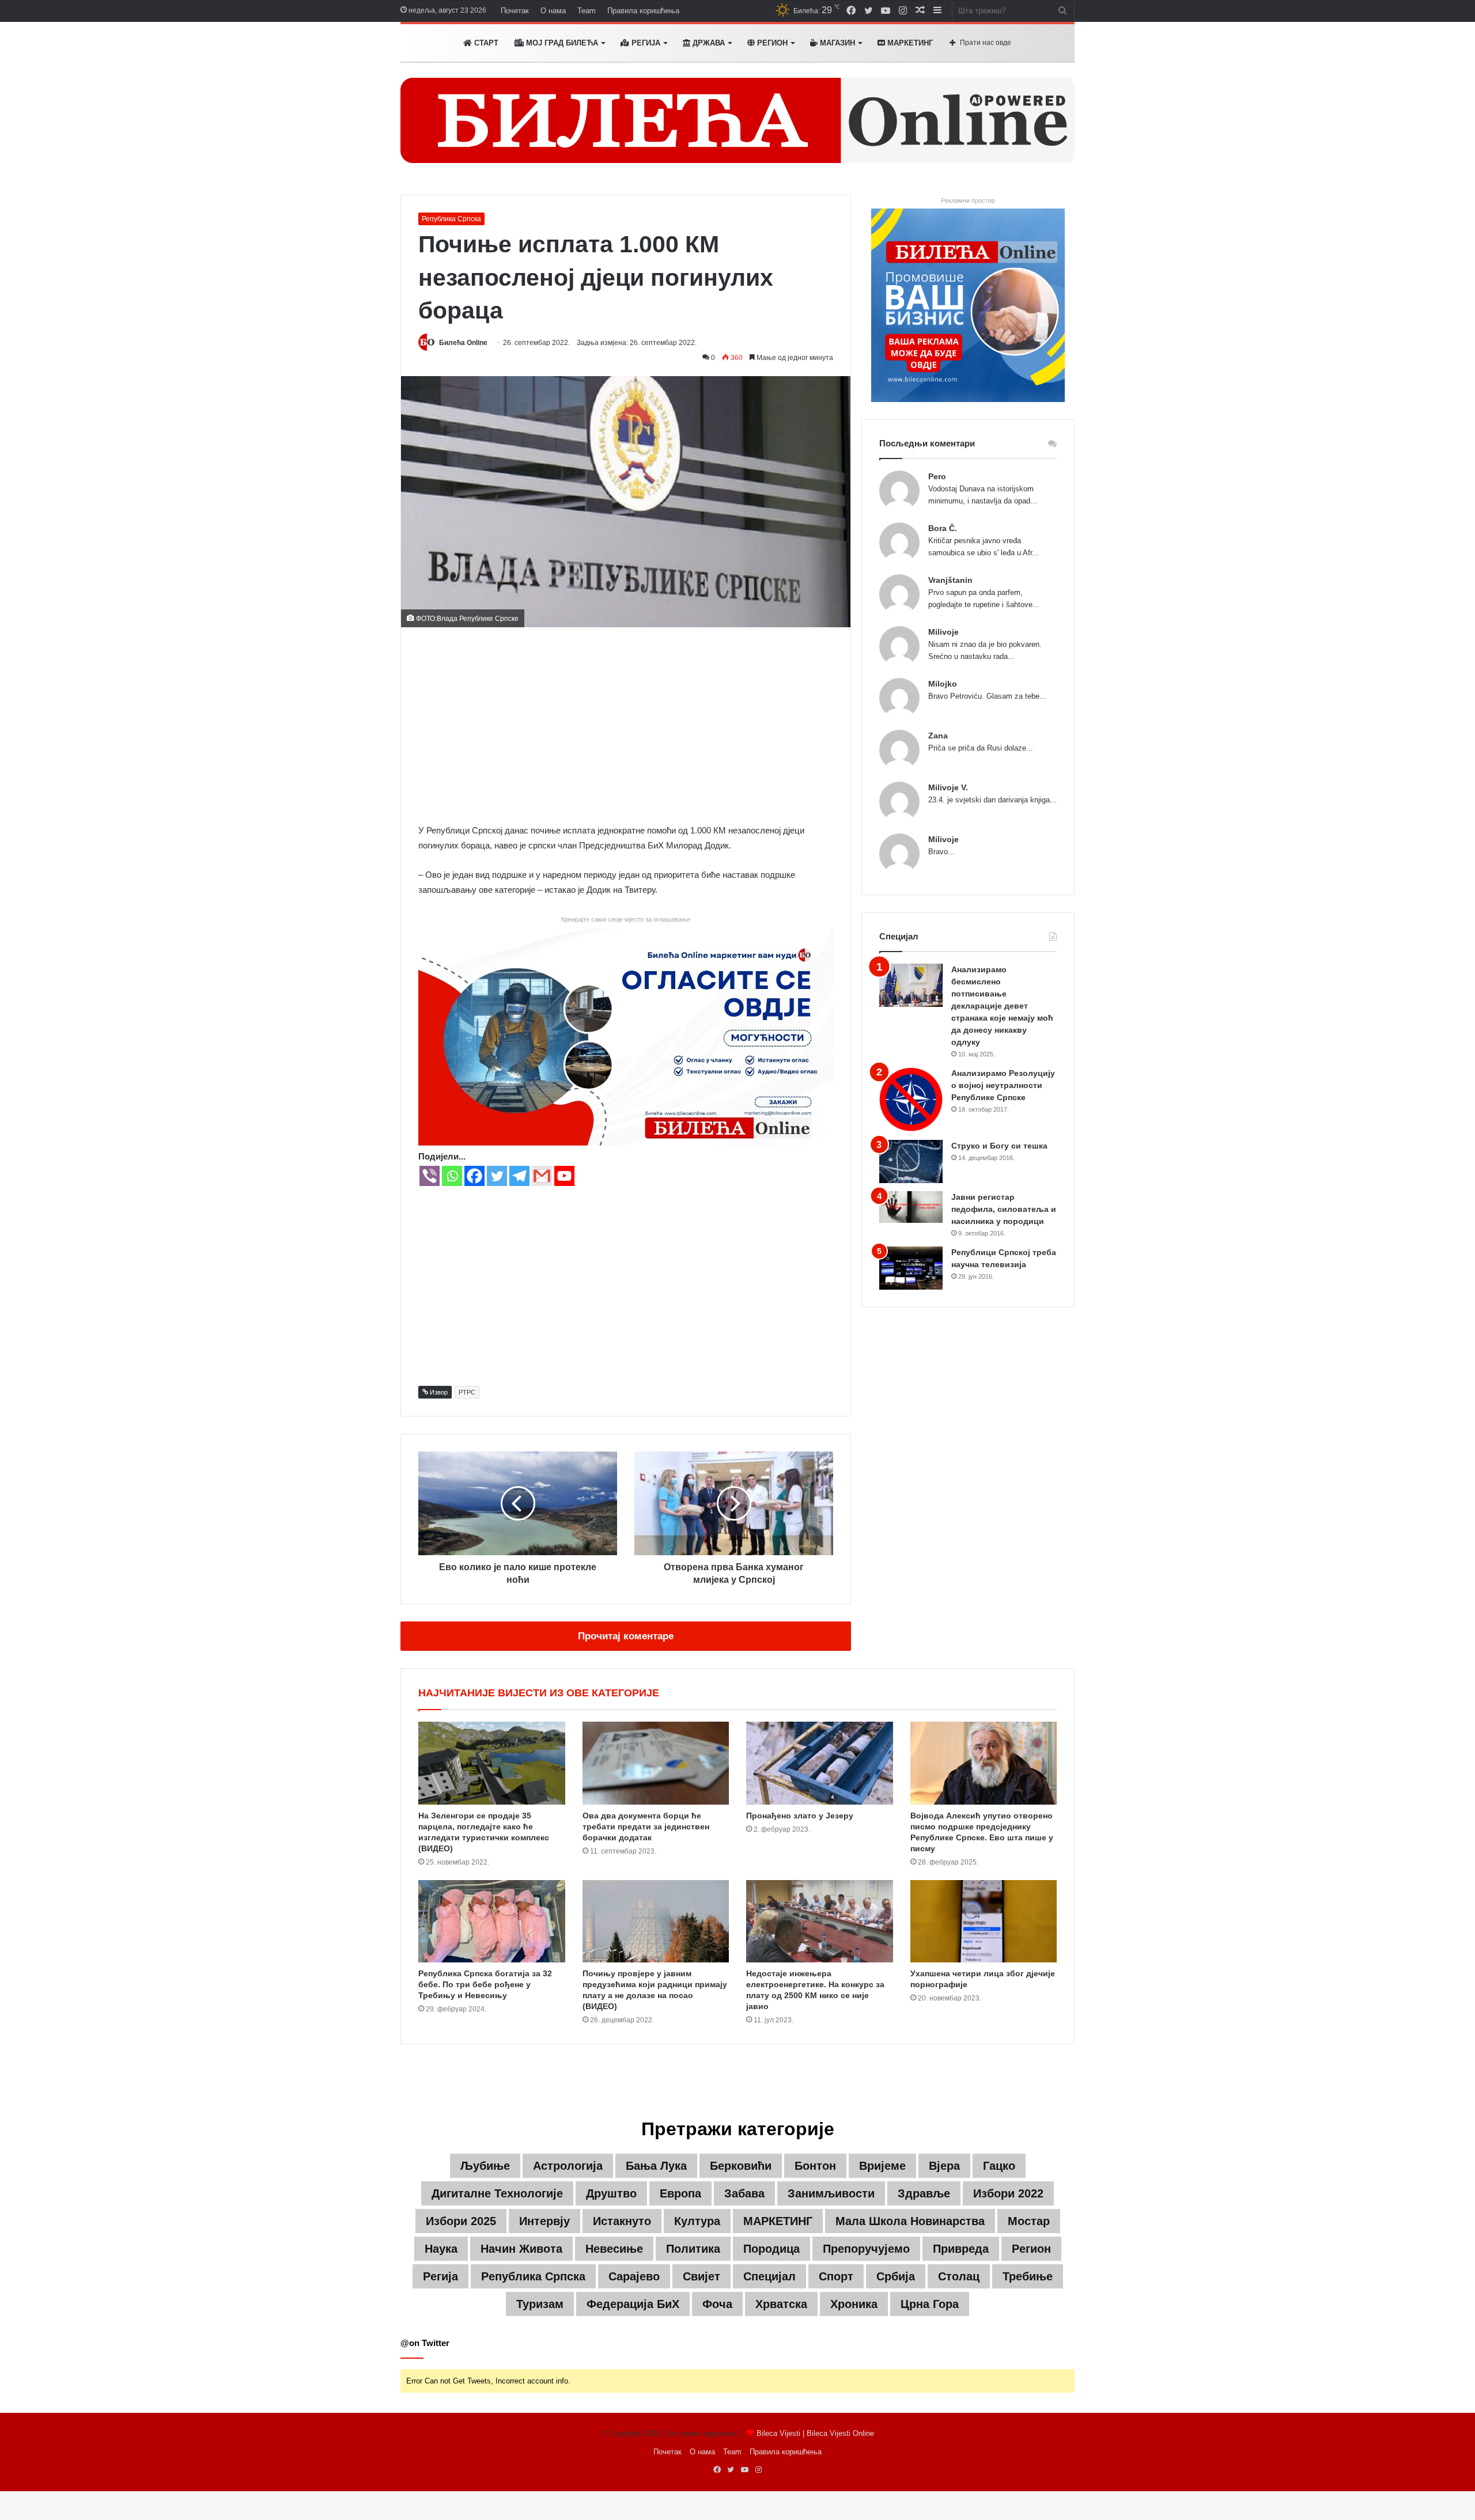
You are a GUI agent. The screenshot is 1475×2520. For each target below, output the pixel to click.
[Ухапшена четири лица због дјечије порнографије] (984, 1922)
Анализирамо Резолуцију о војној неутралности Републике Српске (1003, 1085)
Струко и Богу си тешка (999, 1146)
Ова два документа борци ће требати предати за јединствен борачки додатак (646, 1826)
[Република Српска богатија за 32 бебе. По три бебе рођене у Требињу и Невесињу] (492, 1922)
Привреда (961, 2249)
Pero (937, 476)
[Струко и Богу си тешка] (911, 1162)
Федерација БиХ (633, 2304)
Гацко (999, 2166)
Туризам (540, 2304)
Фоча (717, 2304)
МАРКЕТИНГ (909, 43)
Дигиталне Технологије (497, 2193)
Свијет (701, 2276)
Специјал (769, 2276)
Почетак (515, 11)
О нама (553, 11)
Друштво (611, 2193)
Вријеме (882, 2166)
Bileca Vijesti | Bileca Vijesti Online (815, 2433)
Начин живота (521, 2249)
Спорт (836, 2276)
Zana (938, 736)
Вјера (944, 2166)
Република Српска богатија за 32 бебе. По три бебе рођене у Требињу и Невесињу (485, 1984)
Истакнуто (622, 2221)
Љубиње (485, 2166)
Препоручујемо (866, 2249)
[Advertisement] (626, 725)
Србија (896, 2276)
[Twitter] (497, 1176)
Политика (693, 2249)
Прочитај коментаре (626, 1636)
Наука (441, 2249)
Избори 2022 (1008, 2193)
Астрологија (568, 2166)
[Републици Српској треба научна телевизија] (911, 1268)
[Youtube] (564, 1176)
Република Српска (451, 219)
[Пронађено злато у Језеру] (820, 1763)
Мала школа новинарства (910, 2221)
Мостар (1029, 2221)
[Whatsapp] (452, 1176)
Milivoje (943, 632)
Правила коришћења (643, 11)
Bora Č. (943, 528)
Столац (959, 2276)
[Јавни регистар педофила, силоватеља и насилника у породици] (911, 1207)
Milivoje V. (948, 787)
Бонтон (815, 2166)
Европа (680, 2193)
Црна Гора (930, 2304)
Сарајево (634, 2276)
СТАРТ (485, 43)
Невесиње (614, 2249)
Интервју (544, 2221)
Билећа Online (463, 343)
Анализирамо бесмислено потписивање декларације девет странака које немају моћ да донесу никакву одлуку (1002, 1006)
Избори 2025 (461, 2221)
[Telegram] (519, 1176)
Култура (697, 2221)
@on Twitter (425, 2343)
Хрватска (781, 2304)
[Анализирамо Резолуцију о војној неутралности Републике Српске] (911, 1099)
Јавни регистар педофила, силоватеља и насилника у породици (1004, 1209)
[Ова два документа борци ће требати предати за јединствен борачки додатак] (656, 1763)
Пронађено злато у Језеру (800, 1816)
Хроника (854, 2304)
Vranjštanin (950, 580)
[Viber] (430, 1176)
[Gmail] (542, 1176)
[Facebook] (474, 1176)
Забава (744, 2193)
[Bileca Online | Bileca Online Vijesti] (737, 120)
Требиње (1028, 2276)
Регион (771, 43)
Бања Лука (656, 2166)
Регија (440, 2276)
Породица (771, 2249)
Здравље (924, 2193)
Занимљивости (831, 2193)
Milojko (943, 684)
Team (587, 11)
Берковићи (741, 2166)
